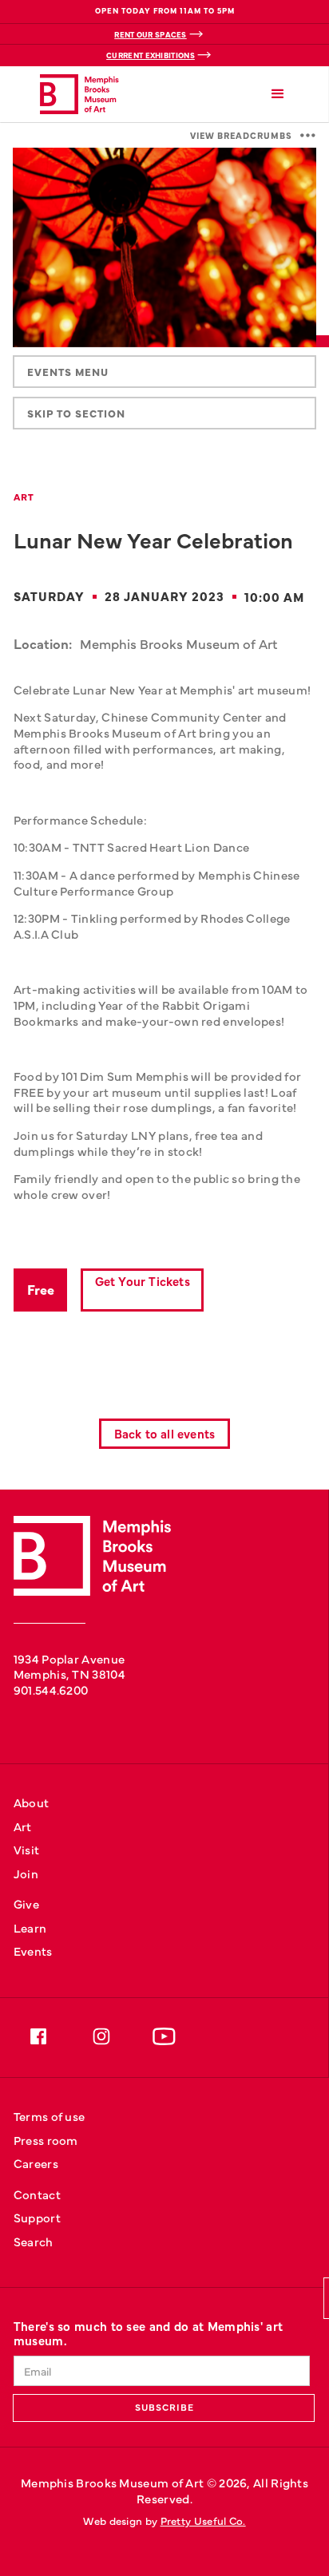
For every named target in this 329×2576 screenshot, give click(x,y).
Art (23, 1826)
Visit (27, 1849)
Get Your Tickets (143, 1281)
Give (26, 1903)
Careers (36, 2163)
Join (26, 1873)
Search (34, 2241)
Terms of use (50, 2116)
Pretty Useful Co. (203, 2521)
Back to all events (165, 1433)
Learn (30, 1927)
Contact (37, 2194)
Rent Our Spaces (151, 34)
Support (37, 2217)
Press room (46, 2140)
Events (33, 1951)
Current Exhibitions (151, 55)
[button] (278, 95)
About (32, 1802)
